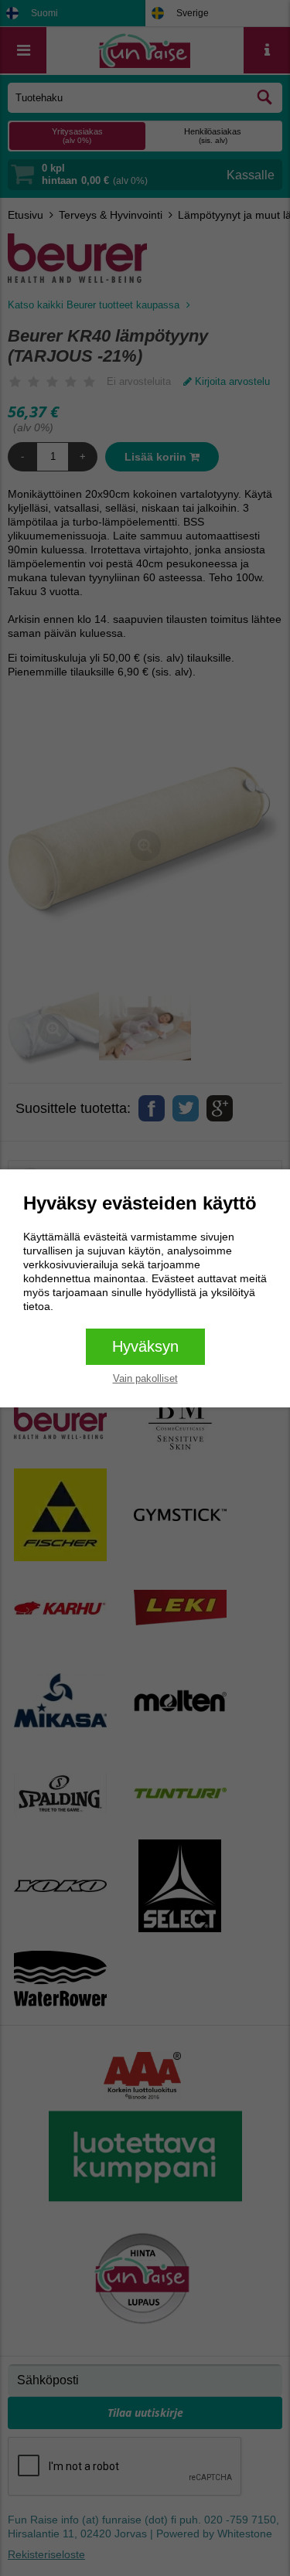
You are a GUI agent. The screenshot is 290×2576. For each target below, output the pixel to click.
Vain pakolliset (145, 1378)
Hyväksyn (145, 1346)
